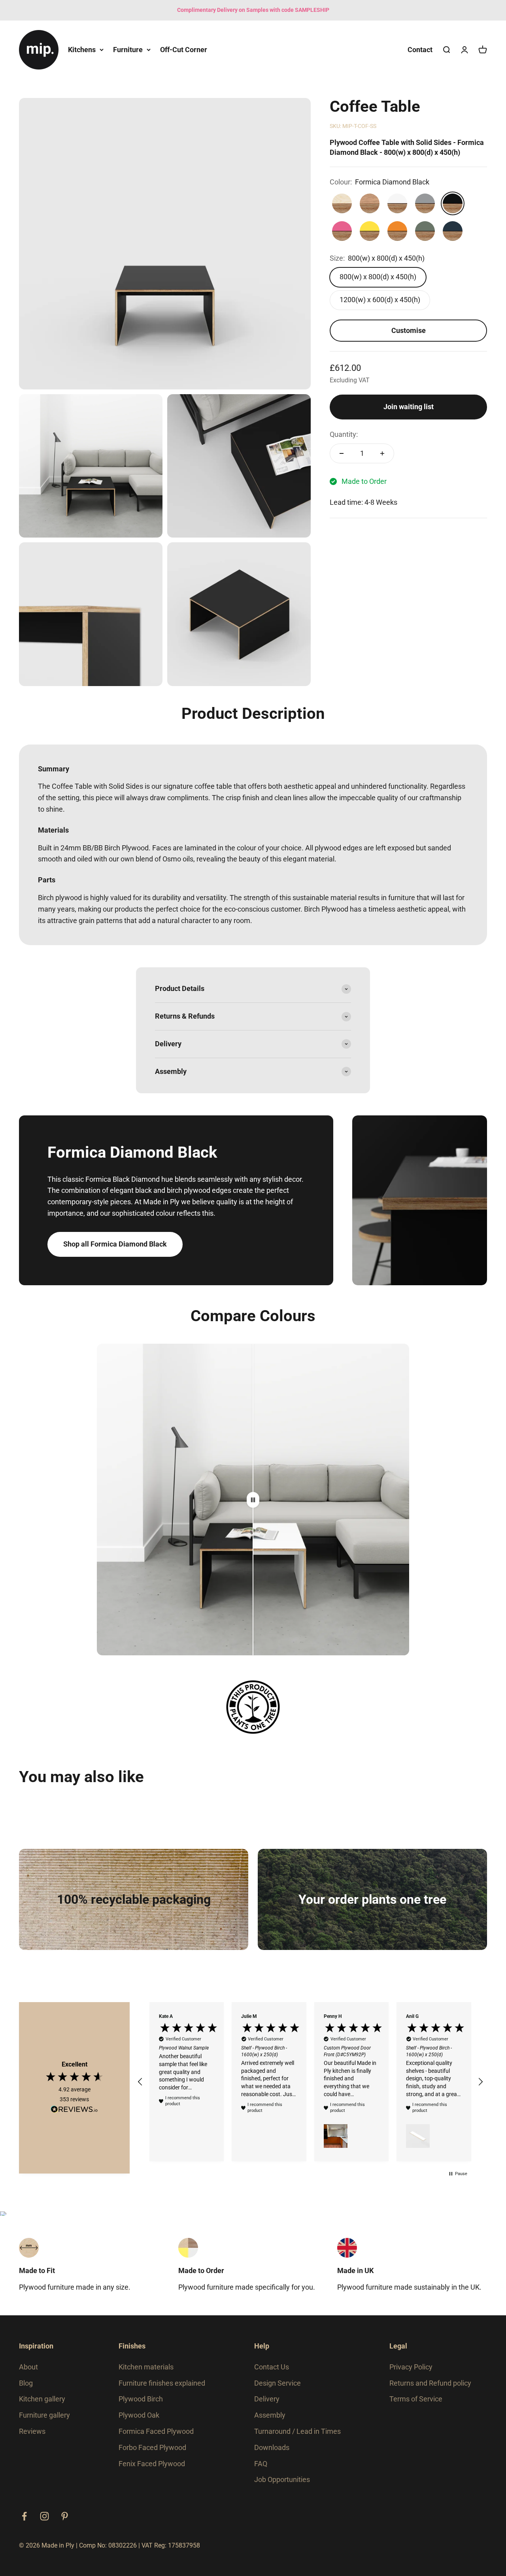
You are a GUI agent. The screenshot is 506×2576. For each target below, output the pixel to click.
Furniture (128, 49)
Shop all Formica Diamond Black (115, 1244)
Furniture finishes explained (162, 2383)
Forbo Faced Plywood (152, 2447)
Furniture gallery (44, 2415)
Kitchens (82, 49)
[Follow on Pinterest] (65, 2516)
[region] (310, 2082)
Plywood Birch (141, 2399)
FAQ (261, 2464)
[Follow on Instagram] (44, 2516)
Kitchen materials (146, 2367)
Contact (420, 49)
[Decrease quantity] (342, 453)
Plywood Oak (139, 2415)
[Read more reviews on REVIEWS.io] (74, 2111)
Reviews (32, 2431)
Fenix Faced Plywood (152, 2464)
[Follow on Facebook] (24, 2516)
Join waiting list (409, 407)
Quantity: (344, 434)
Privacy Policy (411, 2367)
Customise (409, 330)
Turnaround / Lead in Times (297, 2431)
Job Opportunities (282, 2479)
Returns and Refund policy (430, 2383)
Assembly (270, 2415)
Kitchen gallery (42, 2399)
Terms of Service (416, 2399)
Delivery (267, 2399)
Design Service (278, 2383)
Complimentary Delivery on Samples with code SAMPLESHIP (253, 10)
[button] (140, 2082)
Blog (26, 2383)
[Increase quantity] (382, 453)
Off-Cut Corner (184, 49)
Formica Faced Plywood (156, 2431)
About (28, 2367)
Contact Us (272, 2367)
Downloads (272, 2447)
